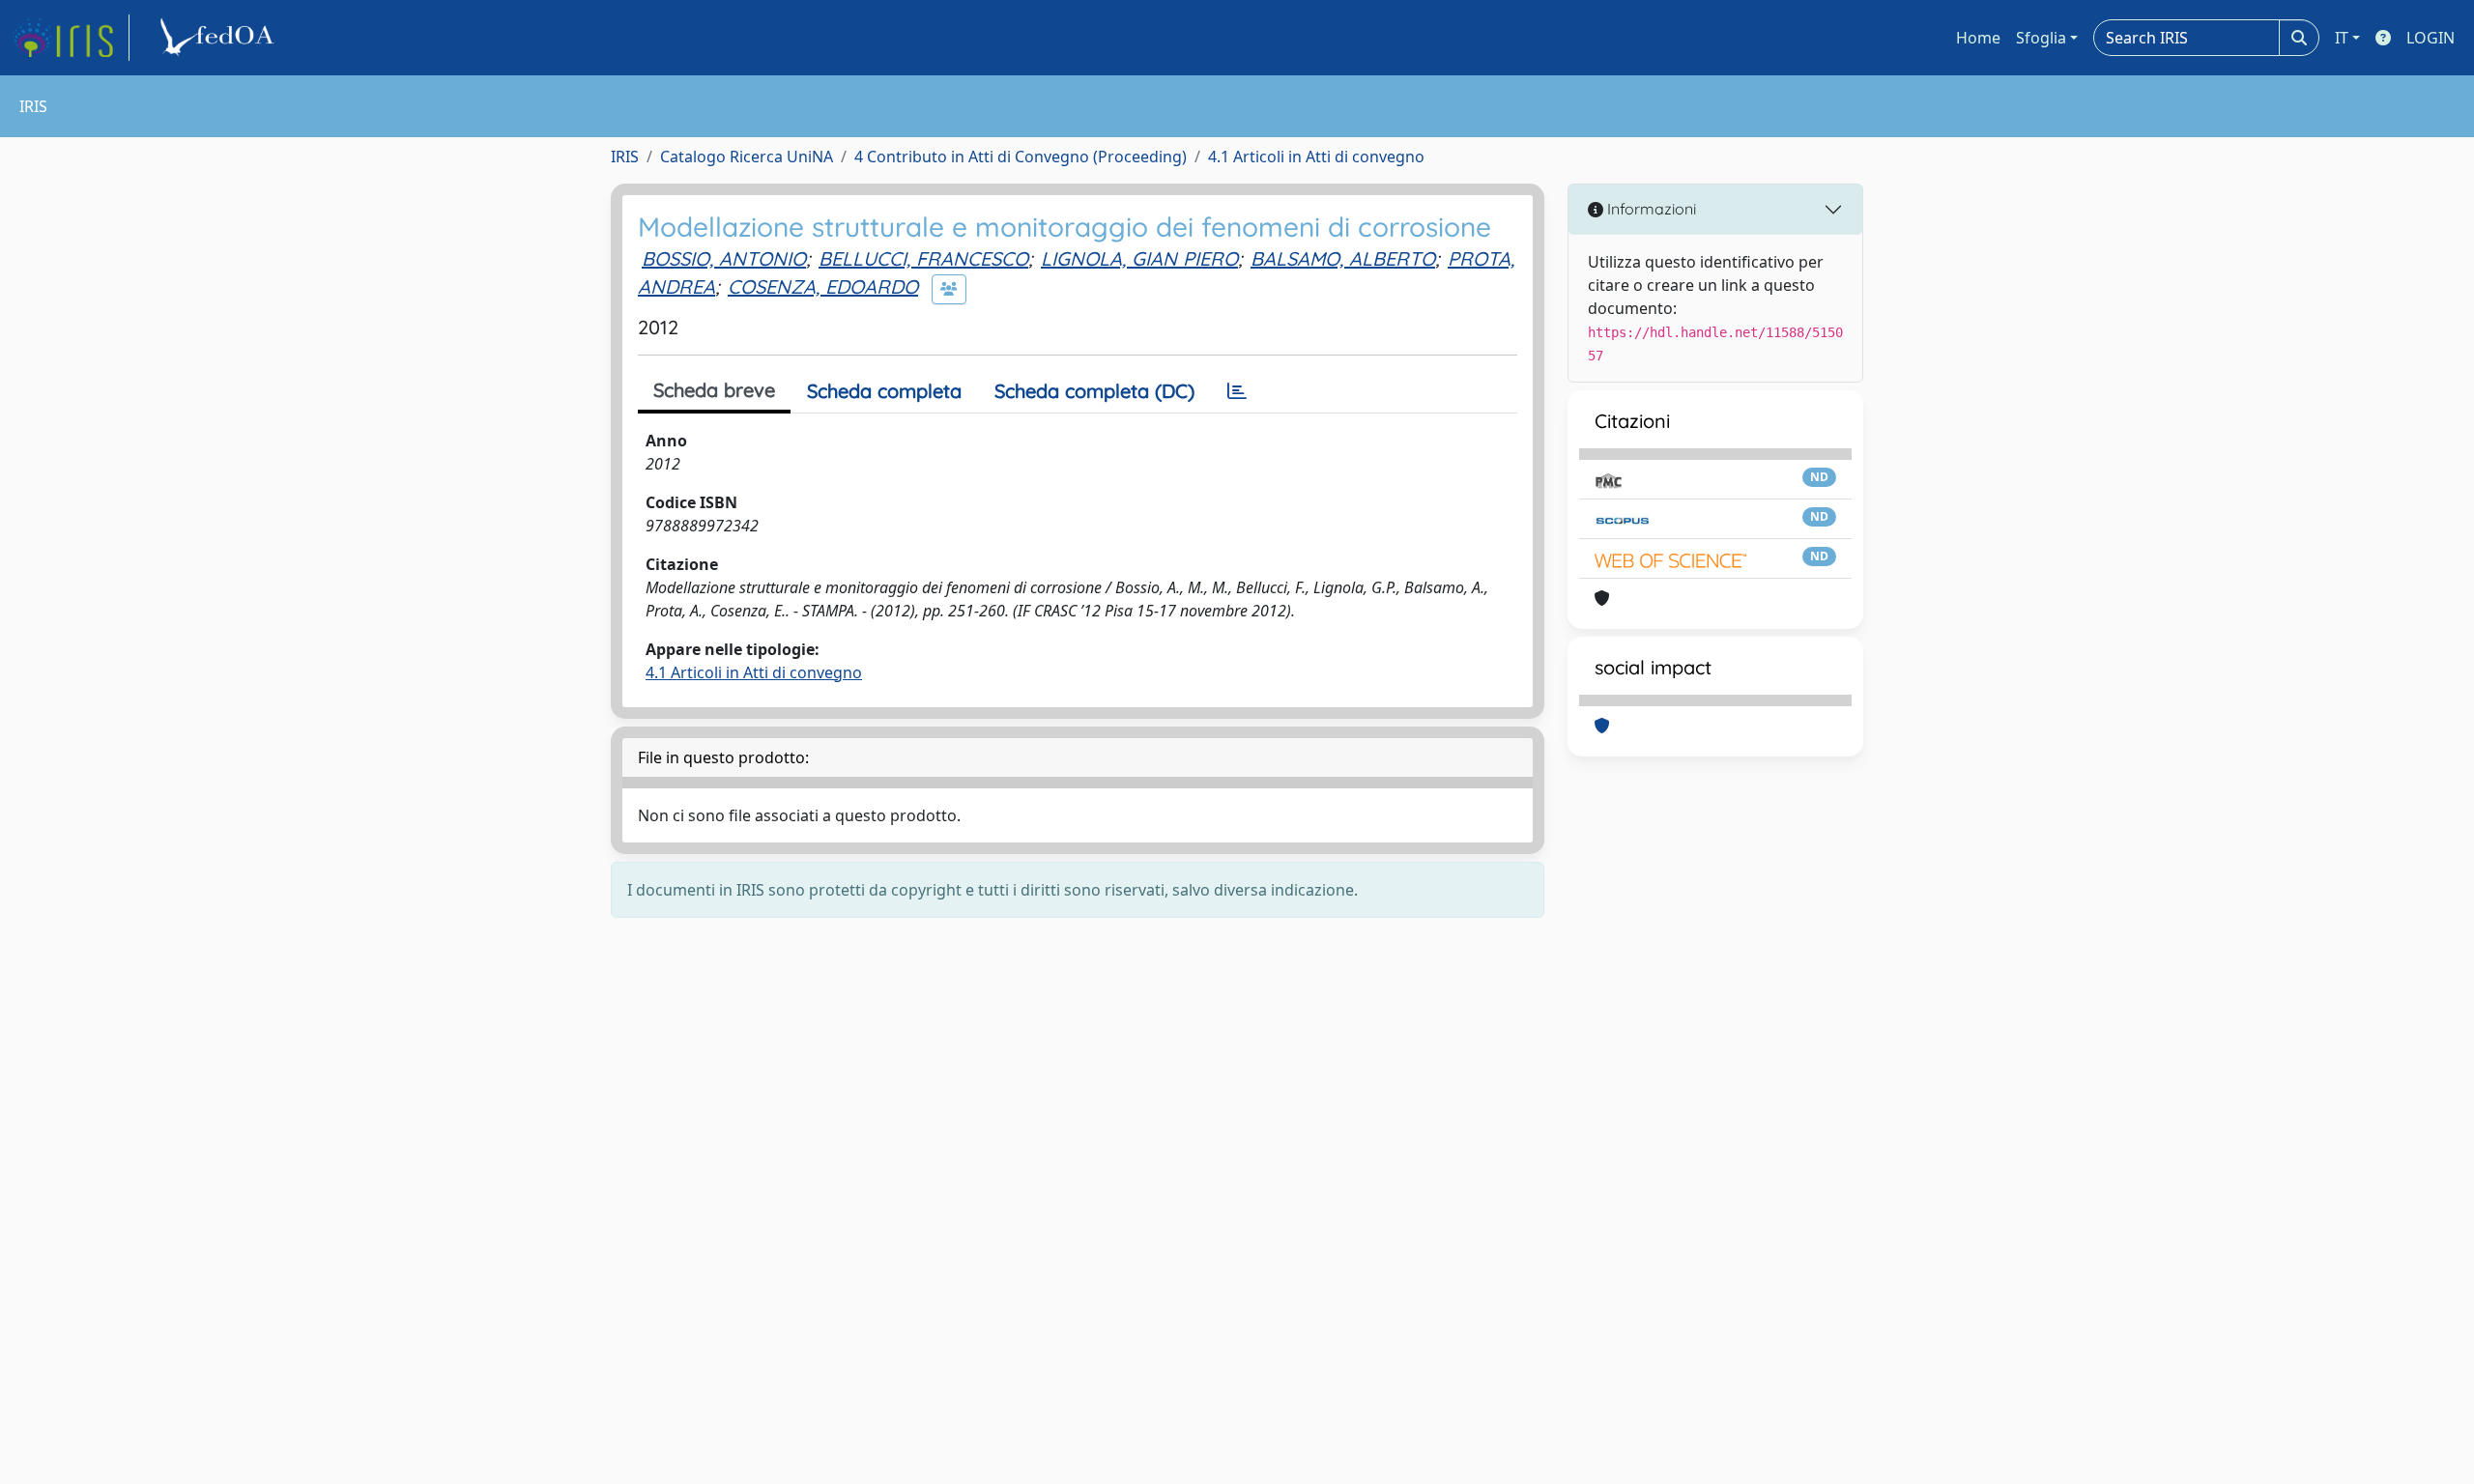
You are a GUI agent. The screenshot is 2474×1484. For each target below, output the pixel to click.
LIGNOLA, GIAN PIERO (1139, 258)
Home (1978, 38)
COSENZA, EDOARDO (823, 286)
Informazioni (1650, 209)
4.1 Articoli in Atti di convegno (1316, 157)
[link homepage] (71, 38)
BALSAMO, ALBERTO (1343, 258)
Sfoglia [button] (2041, 38)
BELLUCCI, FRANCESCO (923, 258)
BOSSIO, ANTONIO (724, 258)
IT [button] (2342, 38)
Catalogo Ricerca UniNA (747, 157)
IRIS (625, 157)
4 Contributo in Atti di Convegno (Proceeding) (1021, 157)
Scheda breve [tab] (714, 390)
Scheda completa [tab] (884, 391)
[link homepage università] (220, 38)
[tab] (1237, 391)
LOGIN (2431, 38)
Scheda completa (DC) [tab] (1094, 391)
